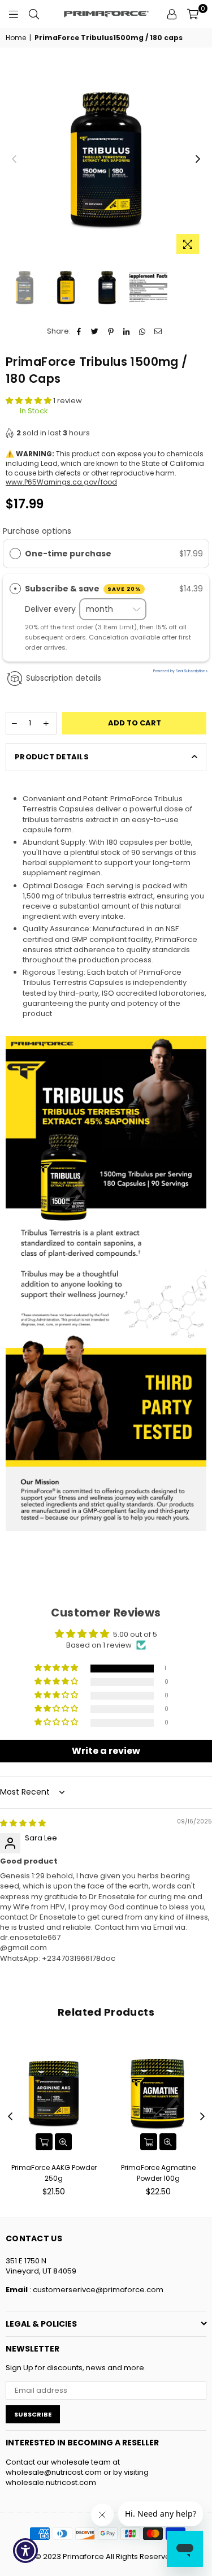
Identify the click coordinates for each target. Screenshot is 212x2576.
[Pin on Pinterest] (111, 331)
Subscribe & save (83, 589)
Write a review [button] (106, 1751)
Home (16, 38)
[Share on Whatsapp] (143, 331)
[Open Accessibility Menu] (26, 2551)
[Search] (34, 14)
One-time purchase (68, 554)
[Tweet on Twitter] (95, 331)
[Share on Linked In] (127, 331)
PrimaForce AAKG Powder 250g (54, 2173)
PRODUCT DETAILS (52, 757)
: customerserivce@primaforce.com (96, 2290)
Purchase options (37, 531)
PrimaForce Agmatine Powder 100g (158, 2173)
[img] (23, 1823)
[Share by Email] (159, 331)
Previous (14, 159)
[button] (29, 401)
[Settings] (172, 14)
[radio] (15, 554)
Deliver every (51, 609)
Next (198, 159)
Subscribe (33, 2414)
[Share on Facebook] (79, 331)
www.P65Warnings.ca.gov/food (61, 482)
